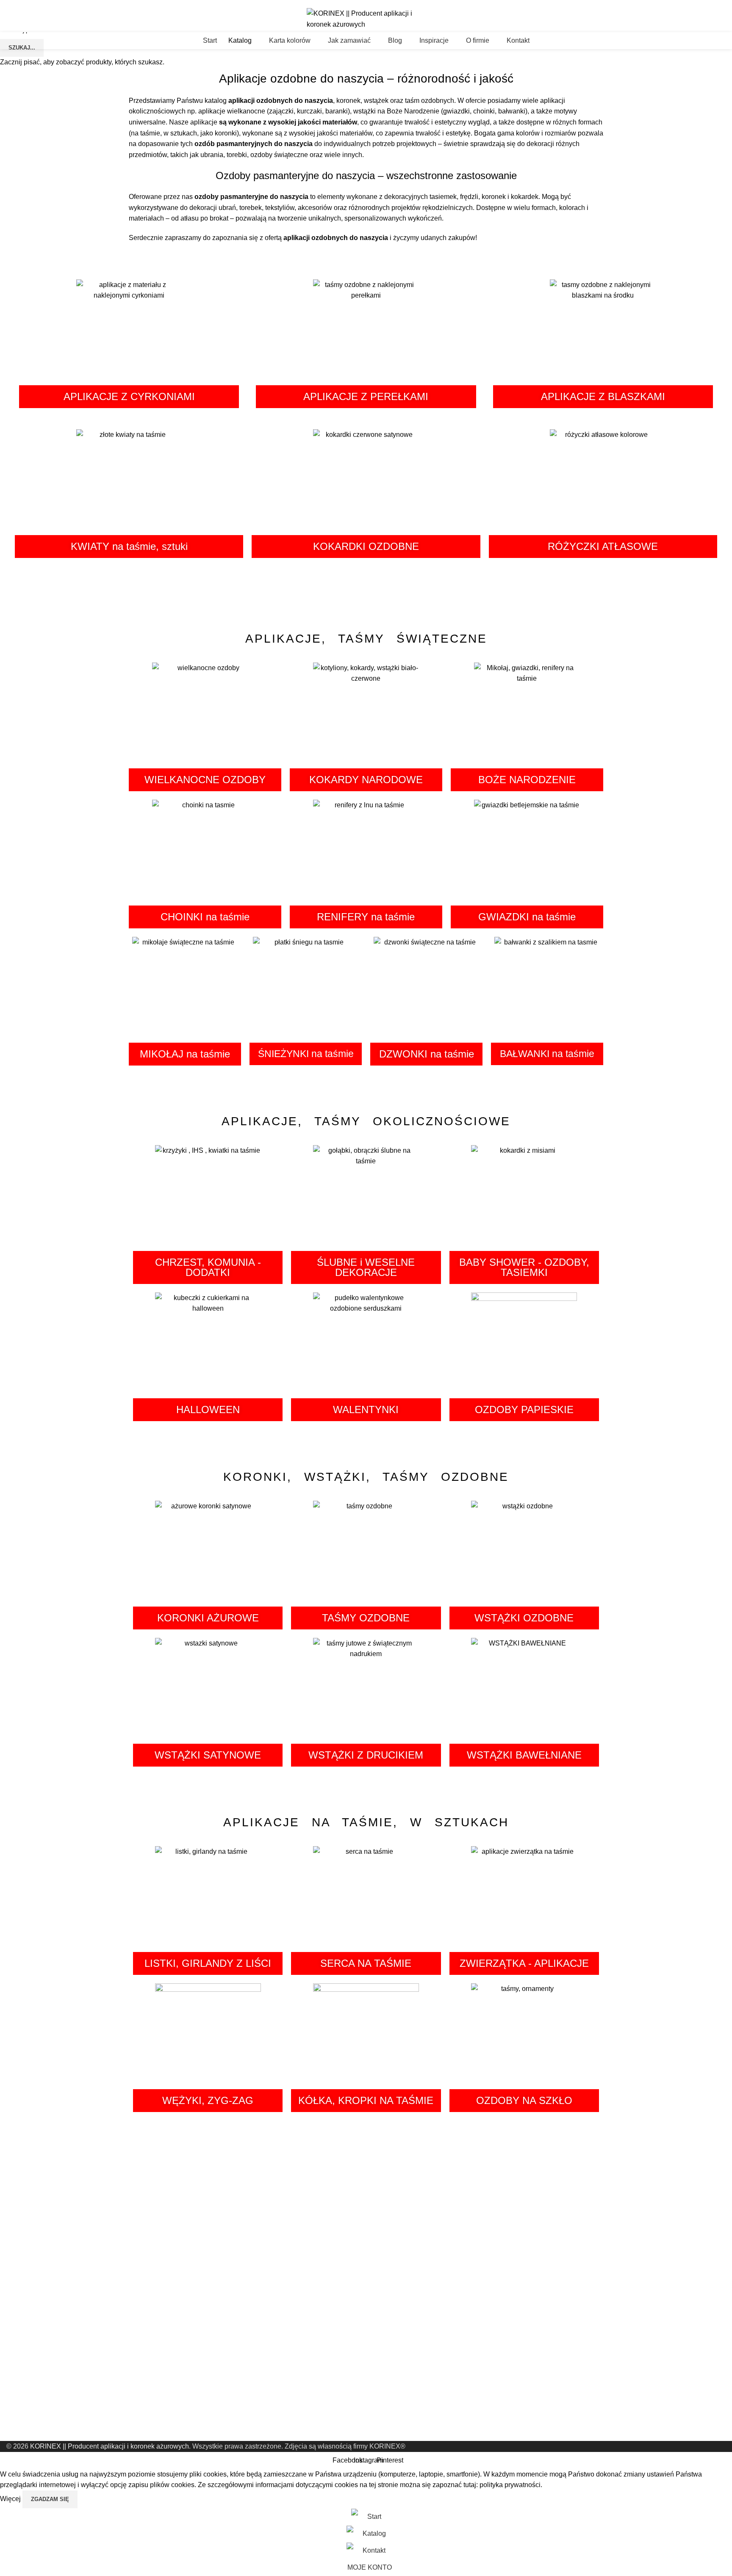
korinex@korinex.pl (29, 3)
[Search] (726, 41)
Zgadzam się (50, 2499)
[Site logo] (366, 18)
